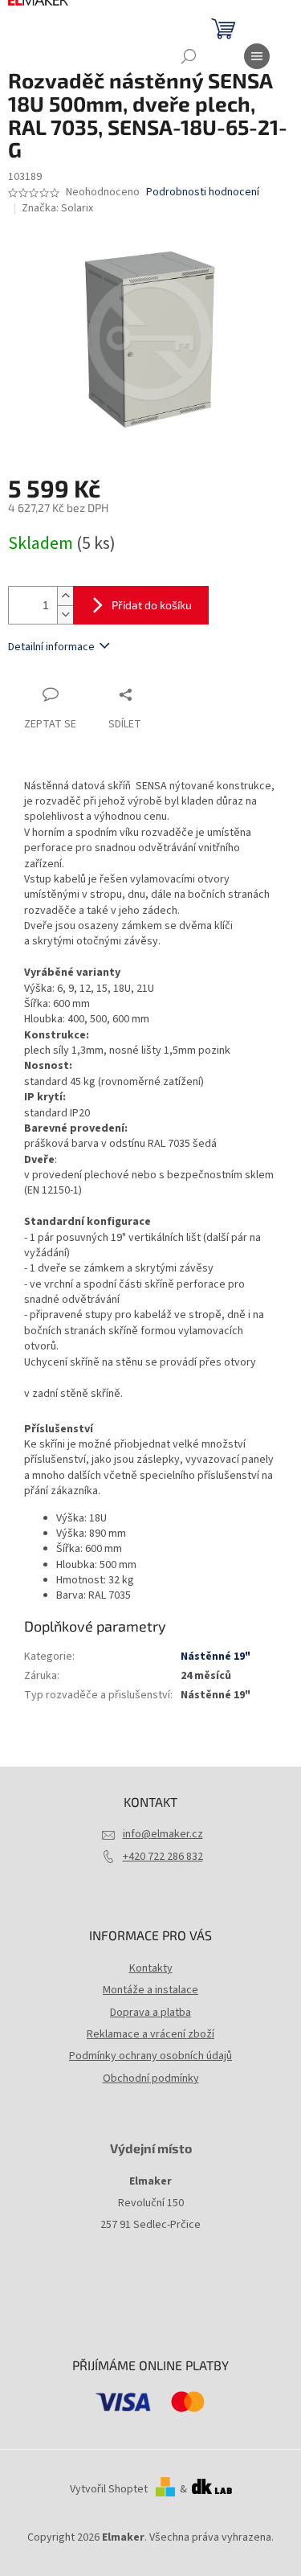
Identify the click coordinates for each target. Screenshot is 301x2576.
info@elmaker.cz (163, 1834)
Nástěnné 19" (216, 1657)
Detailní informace (51, 647)
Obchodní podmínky (151, 2078)
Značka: (57, 208)
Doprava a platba (150, 2013)
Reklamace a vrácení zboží (150, 2034)
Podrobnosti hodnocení (203, 192)
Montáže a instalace (150, 1990)
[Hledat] (189, 56)
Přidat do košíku (152, 605)
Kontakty (151, 1968)
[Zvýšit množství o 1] (65, 596)
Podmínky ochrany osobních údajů (150, 2056)
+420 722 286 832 (163, 1857)
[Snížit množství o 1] (65, 614)
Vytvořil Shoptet (109, 2489)
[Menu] (257, 56)
